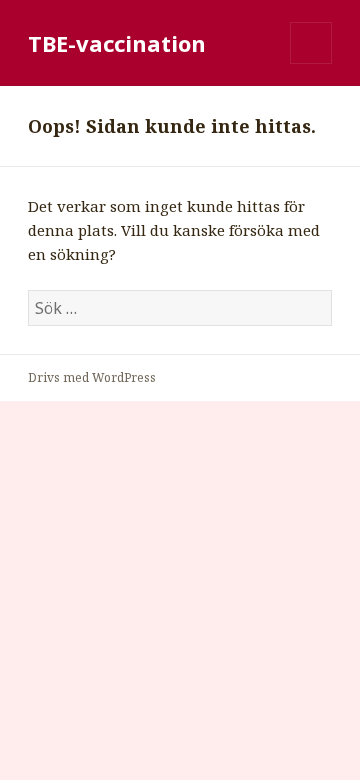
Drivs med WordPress (92, 377)
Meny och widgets (311, 63)
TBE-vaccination (117, 43)
